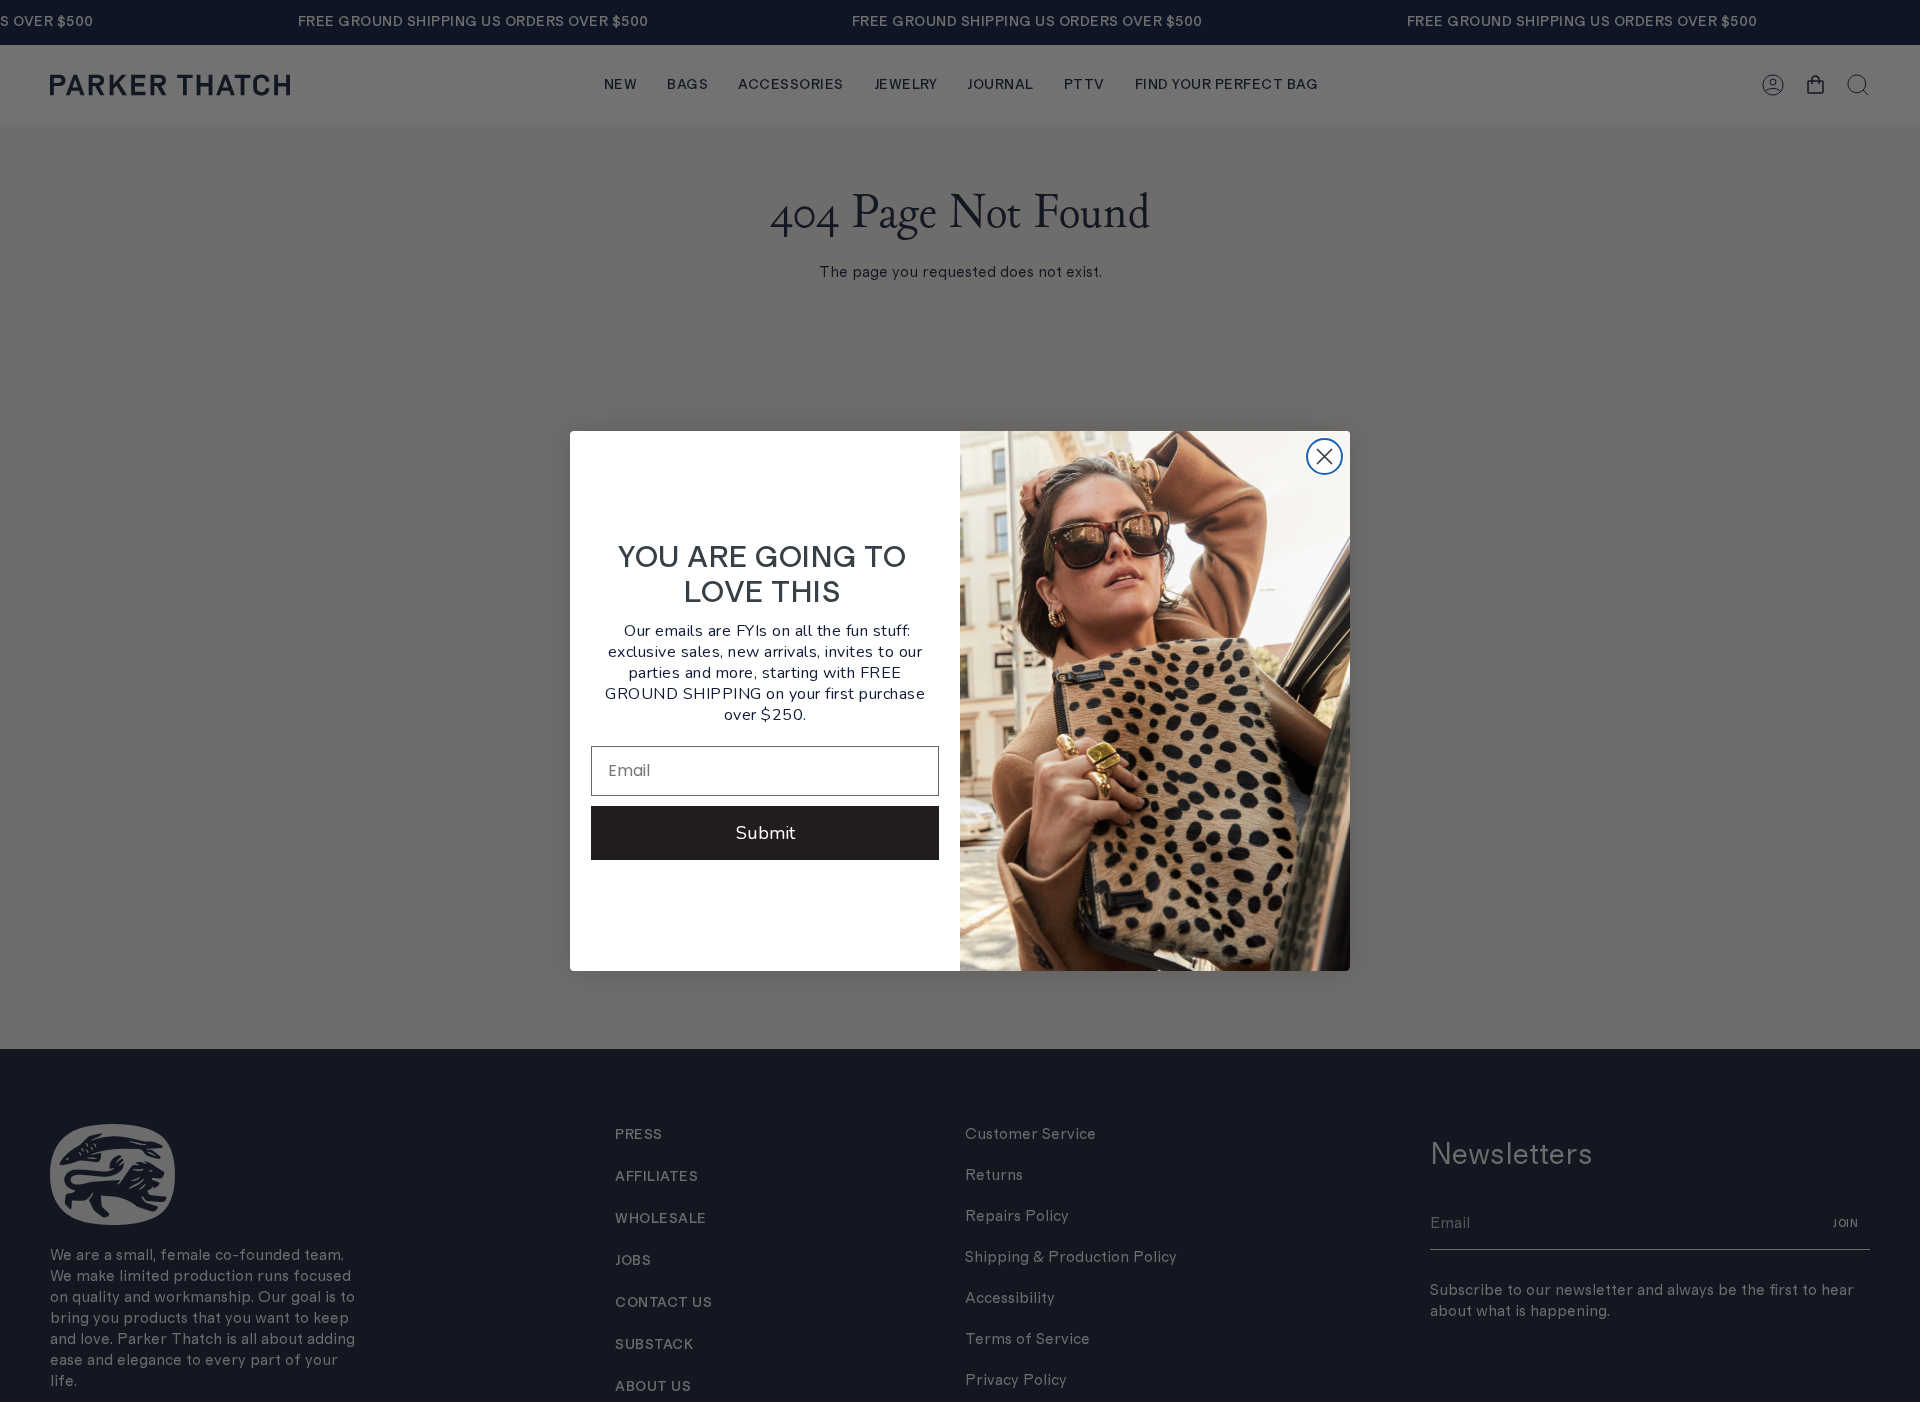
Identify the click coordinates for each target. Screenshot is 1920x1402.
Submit (765, 833)
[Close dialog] (1324, 456)
